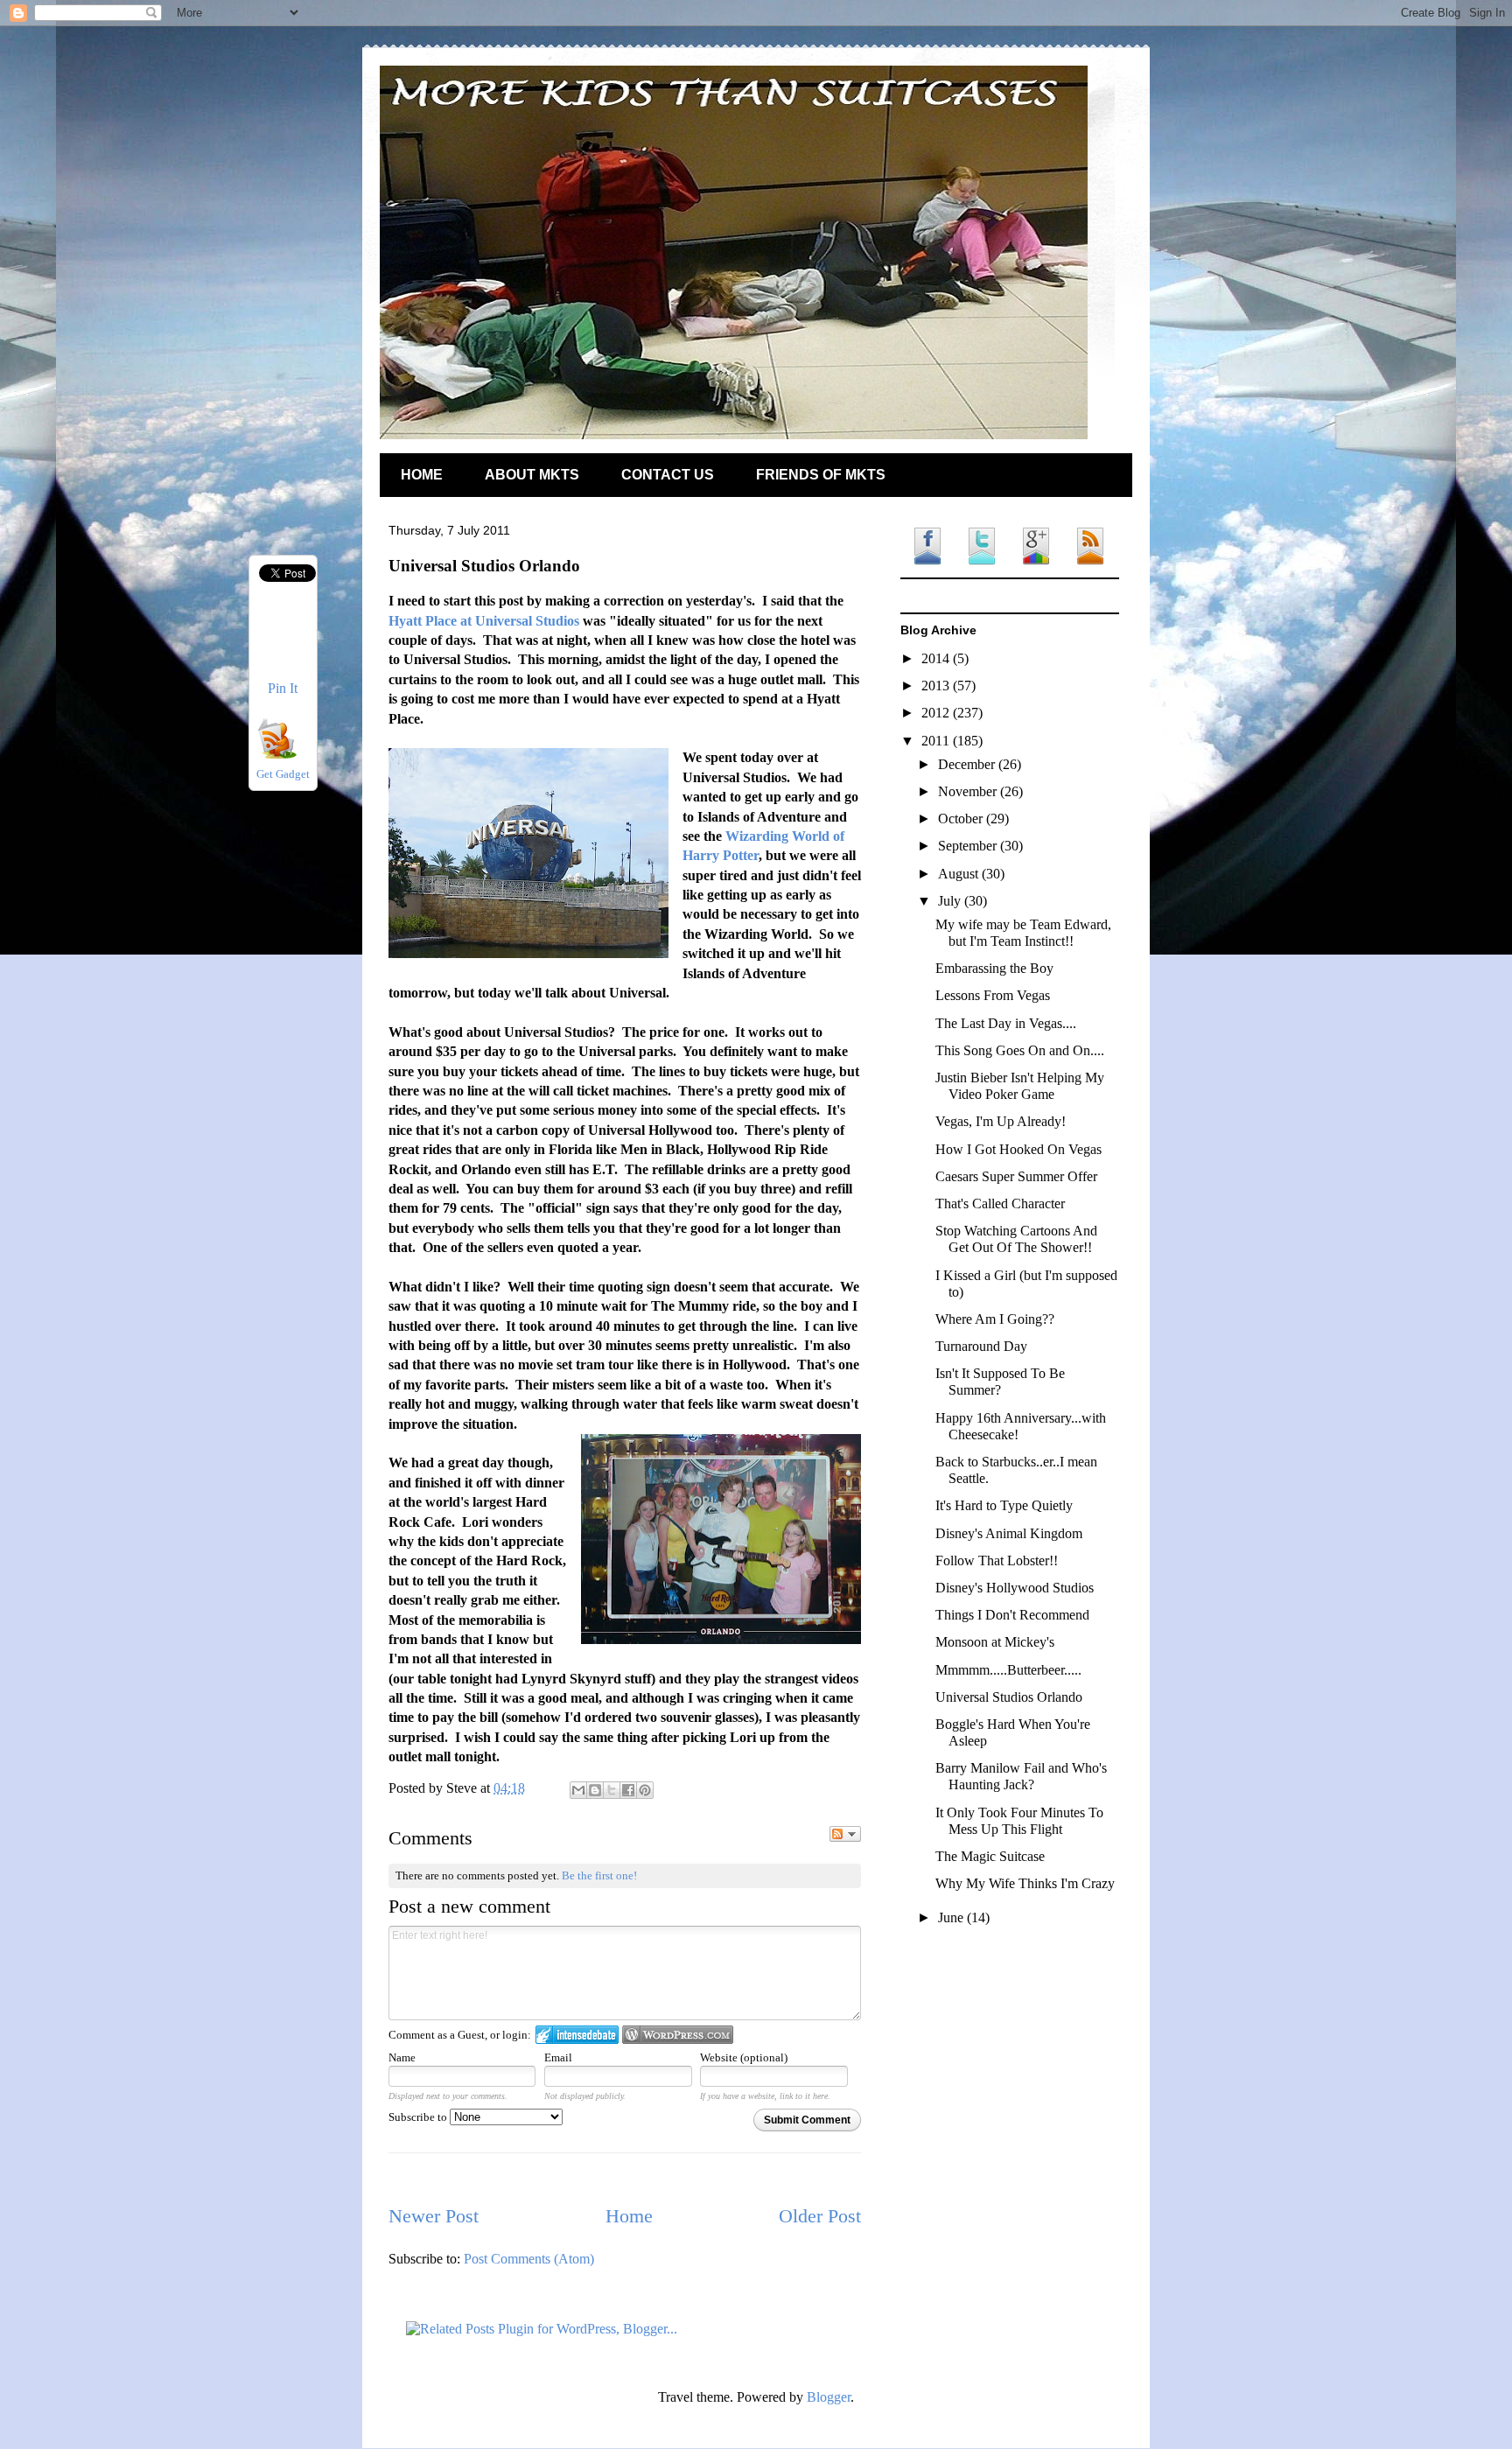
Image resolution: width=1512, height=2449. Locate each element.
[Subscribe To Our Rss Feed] (276, 754)
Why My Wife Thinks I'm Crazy (1025, 1883)
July (951, 901)
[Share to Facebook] (628, 1790)
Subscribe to (419, 2117)
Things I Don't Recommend (1012, 1615)
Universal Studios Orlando (1009, 1697)
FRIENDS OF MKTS (821, 475)
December (968, 764)
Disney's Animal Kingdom (1009, 1533)
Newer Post (434, 2216)
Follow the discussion (845, 1834)
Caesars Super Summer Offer (1016, 1176)
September (969, 846)
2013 (937, 686)
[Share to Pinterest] (645, 1790)
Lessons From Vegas (993, 995)
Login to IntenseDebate (577, 2035)
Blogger (829, 2397)
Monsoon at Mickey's (995, 1642)
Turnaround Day (981, 1346)
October (962, 819)
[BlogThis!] (595, 1790)
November (969, 791)
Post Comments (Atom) (529, 2259)
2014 (937, 658)
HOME (422, 475)
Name (402, 2057)
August (960, 874)
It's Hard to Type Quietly (1004, 1505)
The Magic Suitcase (990, 1856)
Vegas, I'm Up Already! (1001, 1121)
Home (629, 2216)
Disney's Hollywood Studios (1015, 1588)
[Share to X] (612, 1790)
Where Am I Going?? (995, 1319)
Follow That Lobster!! (997, 1560)
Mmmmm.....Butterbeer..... (1008, 1670)
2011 (937, 741)
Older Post (820, 2216)
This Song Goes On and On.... (1020, 1050)
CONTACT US (668, 475)
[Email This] (578, 1790)
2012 (937, 713)
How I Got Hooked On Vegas (1018, 1149)
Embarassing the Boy (994, 968)
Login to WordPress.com (678, 2035)
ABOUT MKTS (532, 475)
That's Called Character (1000, 1204)
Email (558, 2057)
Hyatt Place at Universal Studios (484, 621)
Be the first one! (599, 1875)
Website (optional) (744, 2057)
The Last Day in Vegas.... (1006, 1023)
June (952, 1917)
